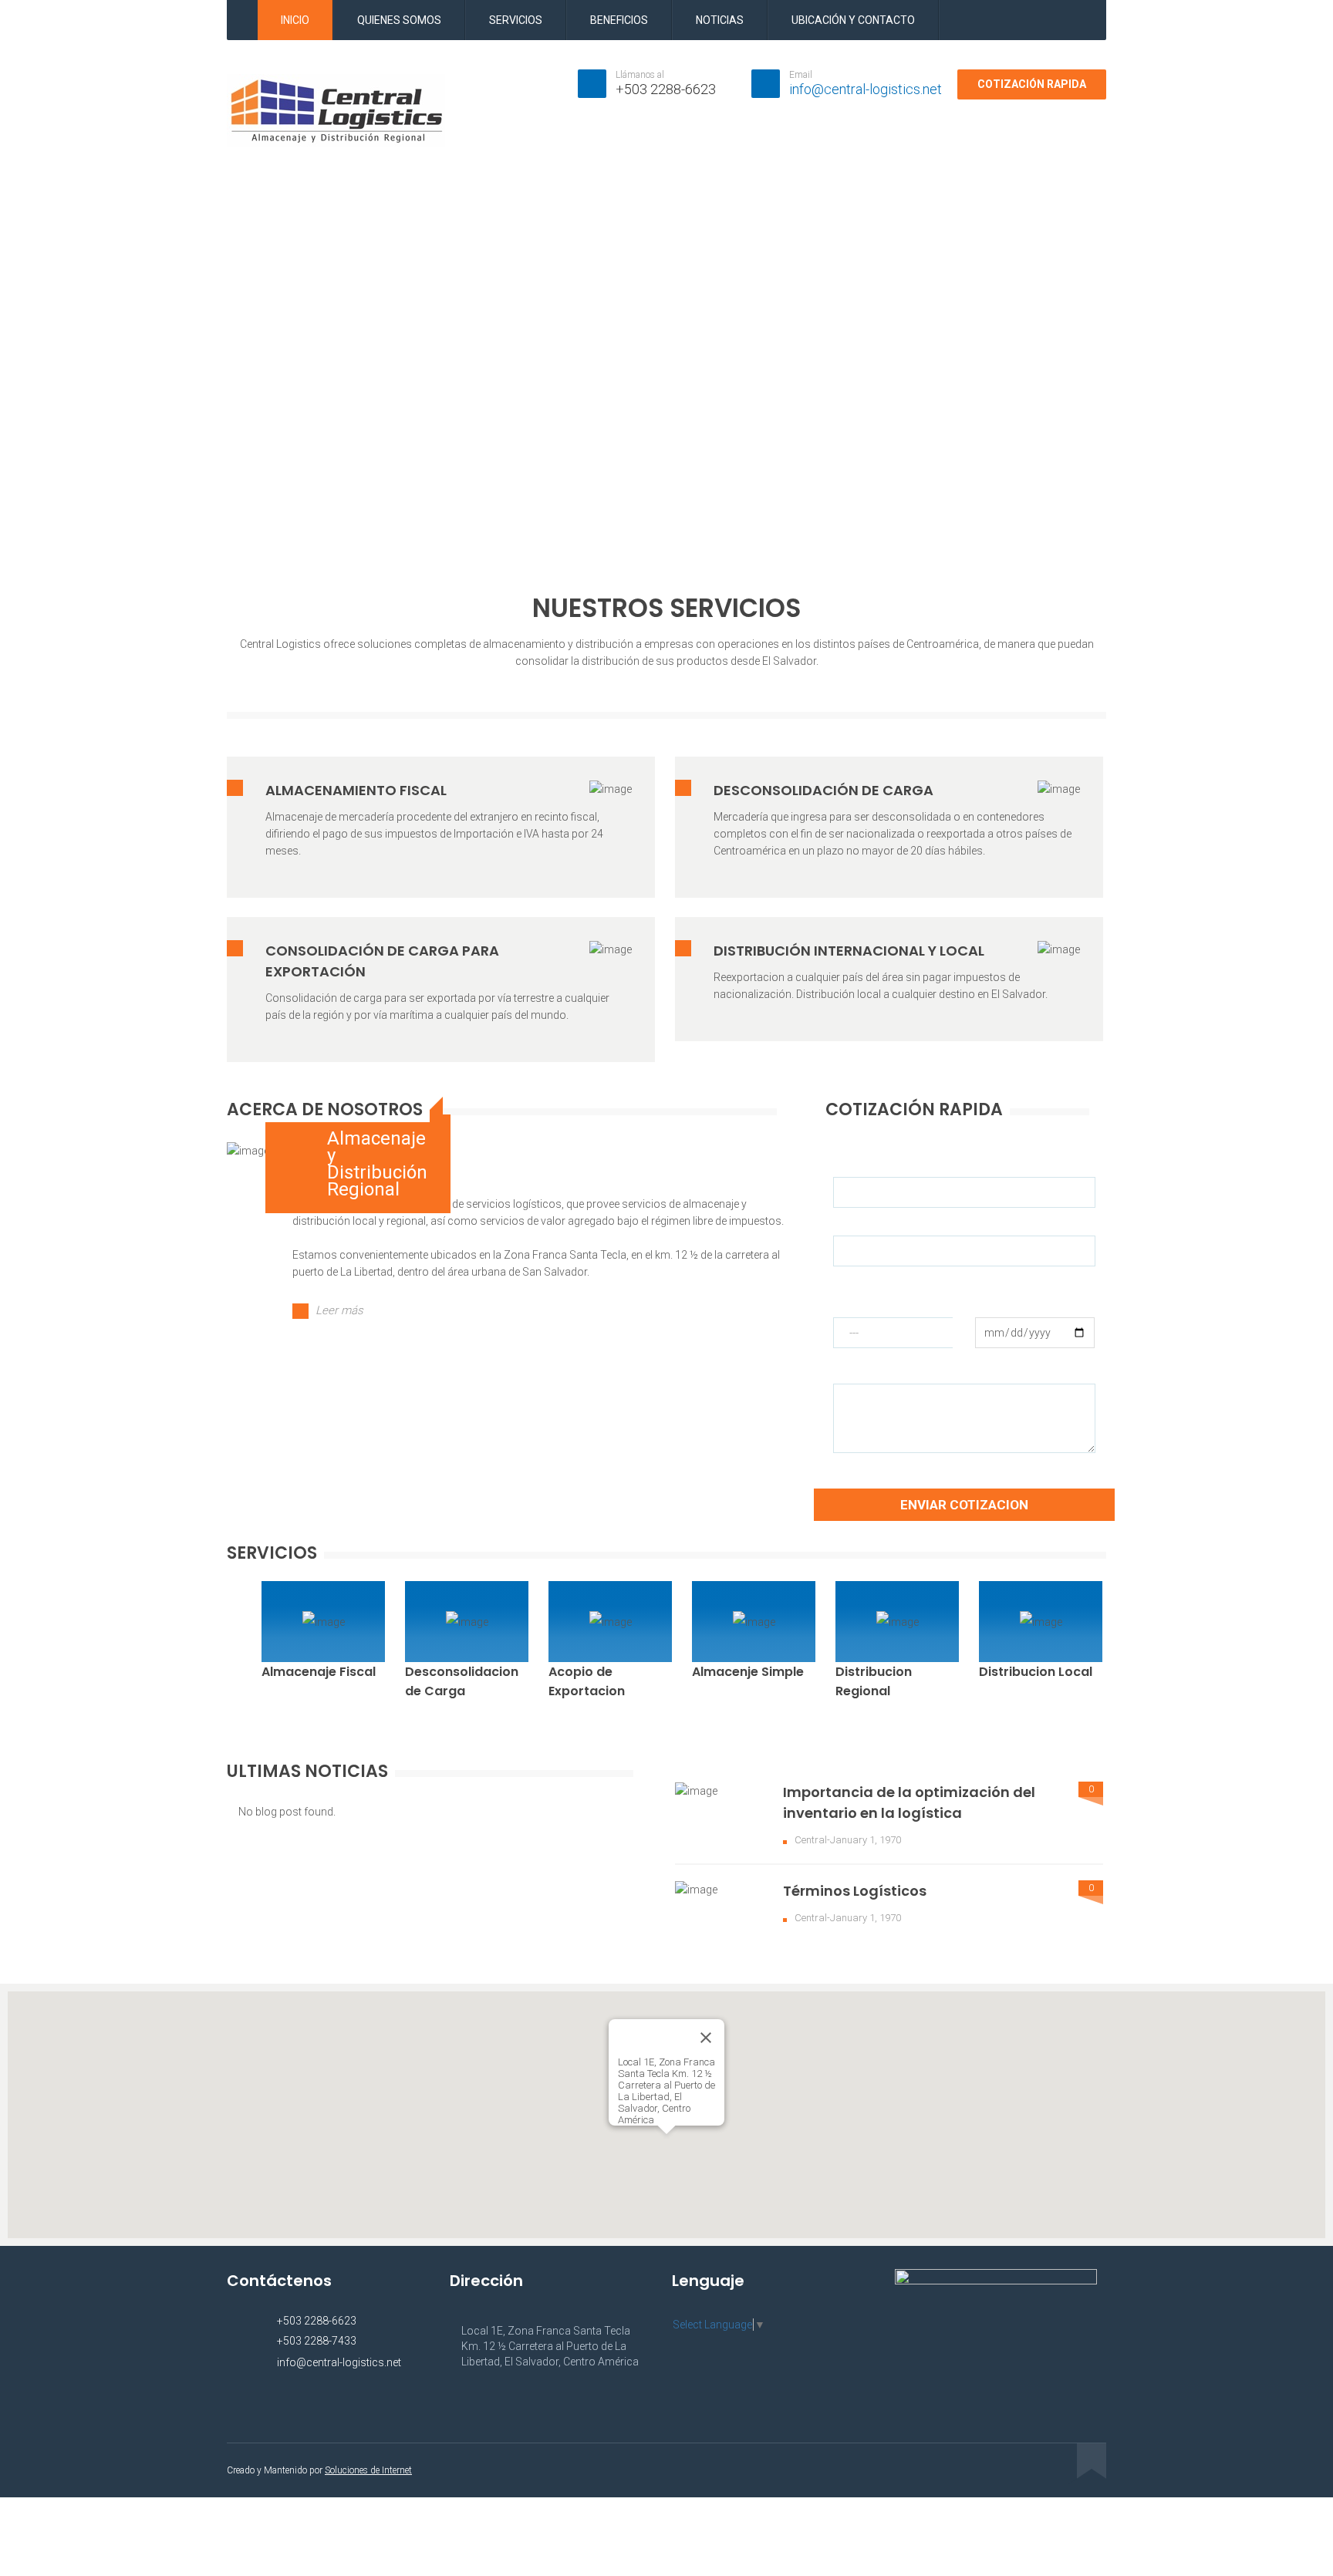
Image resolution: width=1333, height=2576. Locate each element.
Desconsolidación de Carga (823, 790)
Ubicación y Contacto (853, 20)
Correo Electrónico (878, 1224)
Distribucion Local (1036, 1672)
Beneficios (619, 20)
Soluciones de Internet (368, 2470)
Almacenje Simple (748, 1672)
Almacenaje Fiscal (319, 1672)
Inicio (295, 20)
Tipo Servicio (864, 1290)
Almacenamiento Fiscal (356, 790)
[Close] (706, 2038)
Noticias (720, 20)
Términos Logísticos (855, 1891)
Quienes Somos (399, 20)
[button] (666, 2143)
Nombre (853, 1165)
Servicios (516, 20)
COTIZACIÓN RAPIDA (1032, 84)
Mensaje (854, 1372)
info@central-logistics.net (866, 89)
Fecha (990, 1290)
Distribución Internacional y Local (849, 951)
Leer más (339, 1310)
